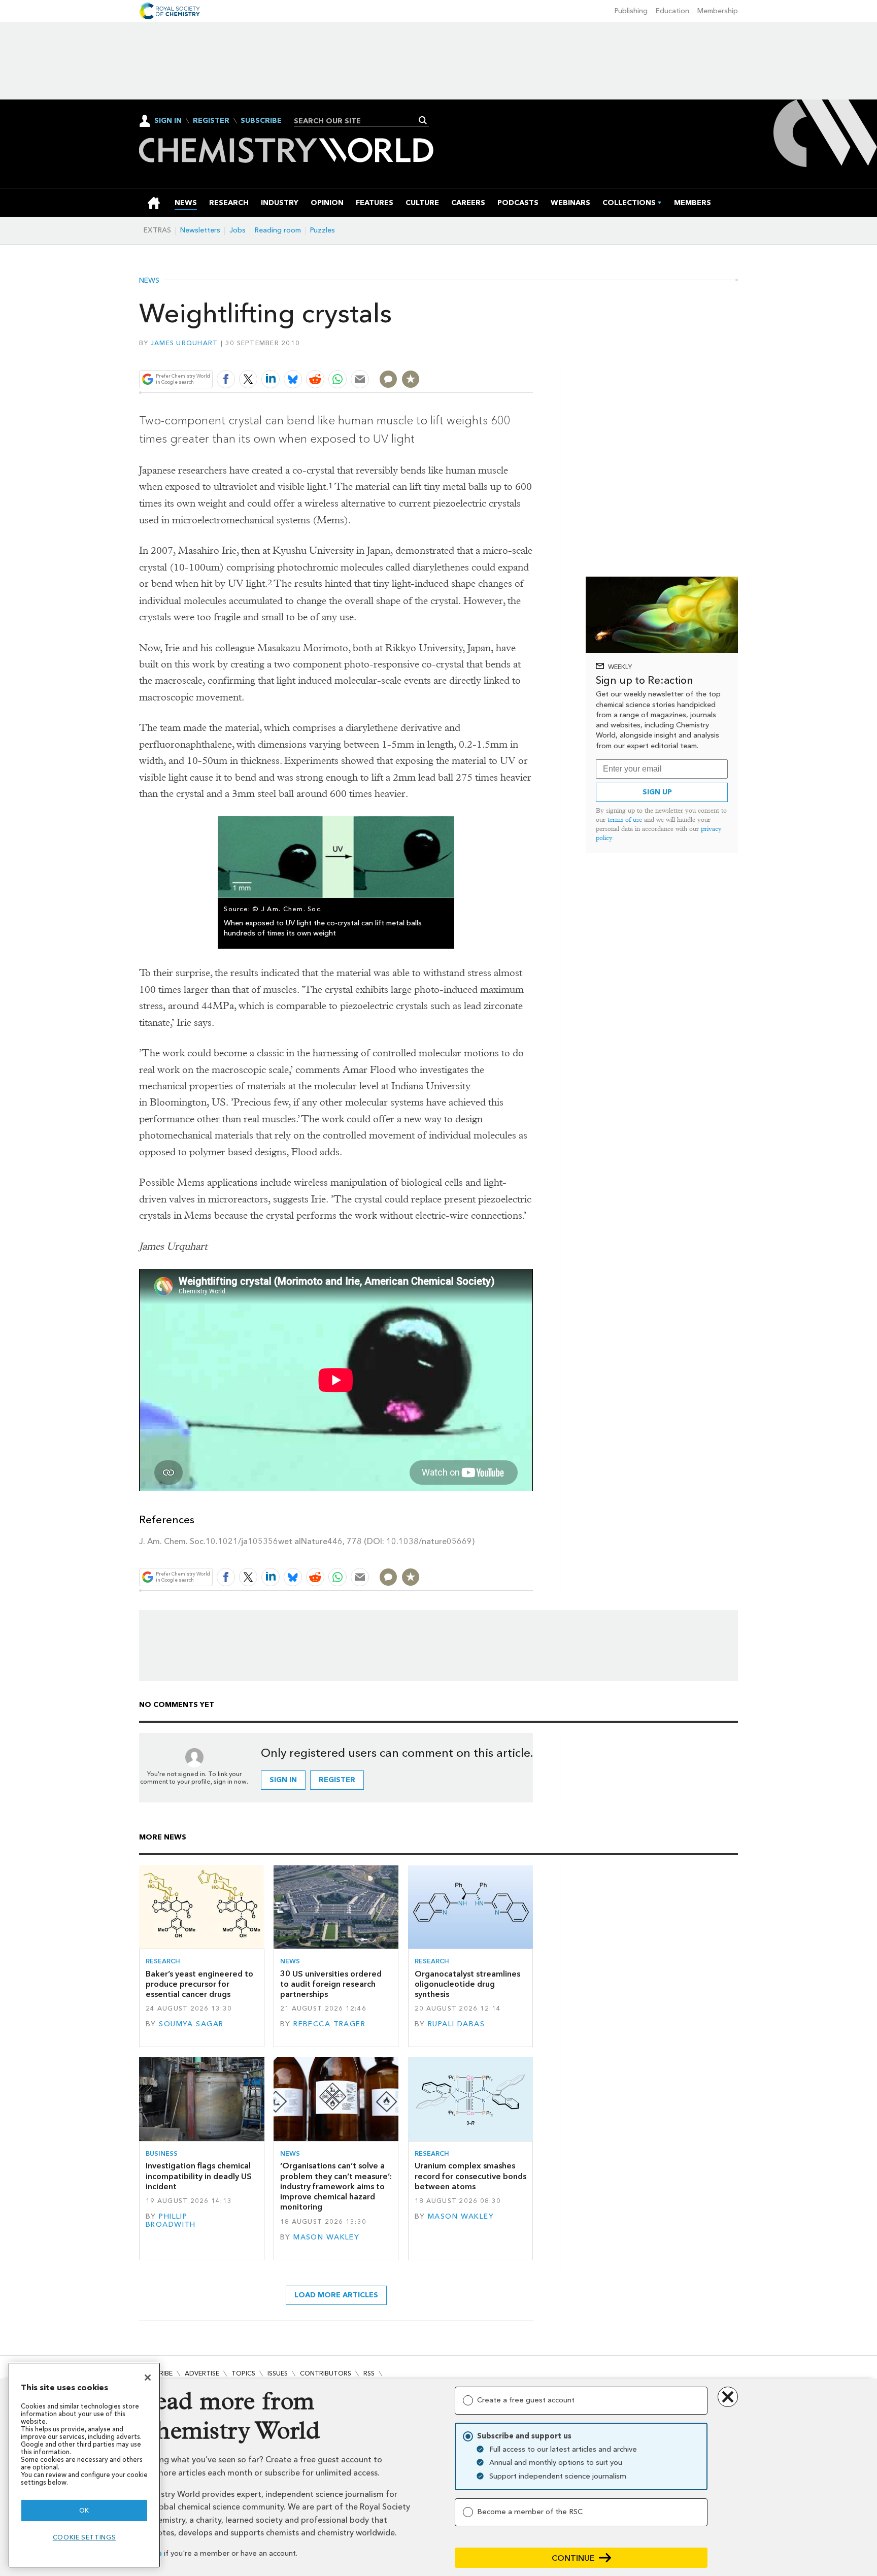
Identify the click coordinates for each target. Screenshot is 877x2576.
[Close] (148, 2378)
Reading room (278, 230)
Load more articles (336, 2295)
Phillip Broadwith (171, 2220)
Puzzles (323, 230)
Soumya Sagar (191, 2024)
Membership (718, 11)
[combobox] (358, 121)
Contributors (326, 2373)
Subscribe (261, 121)
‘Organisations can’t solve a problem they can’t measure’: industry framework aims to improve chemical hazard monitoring (336, 2186)
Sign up (657, 792)
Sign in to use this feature (484, 355)
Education (672, 11)
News (149, 281)
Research (163, 1961)
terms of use (625, 819)
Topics (243, 2373)
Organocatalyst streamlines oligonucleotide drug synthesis (467, 1984)
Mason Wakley (326, 2237)
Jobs (238, 230)
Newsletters (200, 230)
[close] (532, 355)
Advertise (202, 2373)
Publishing (631, 11)
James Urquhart (184, 343)
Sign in (283, 1780)
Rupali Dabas (456, 2024)
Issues (278, 2373)
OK (84, 2510)
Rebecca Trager (329, 2024)
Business (162, 2153)
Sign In (168, 121)
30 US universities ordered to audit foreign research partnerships (331, 1984)
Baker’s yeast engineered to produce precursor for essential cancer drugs (199, 1984)
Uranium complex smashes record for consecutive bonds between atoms (470, 2176)
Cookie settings (85, 2537)
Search (423, 120)
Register (211, 121)
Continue (573, 2558)
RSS (369, 2373)
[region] (84, 2465)
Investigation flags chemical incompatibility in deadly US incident (199, 2176)
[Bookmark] (411, 379)
